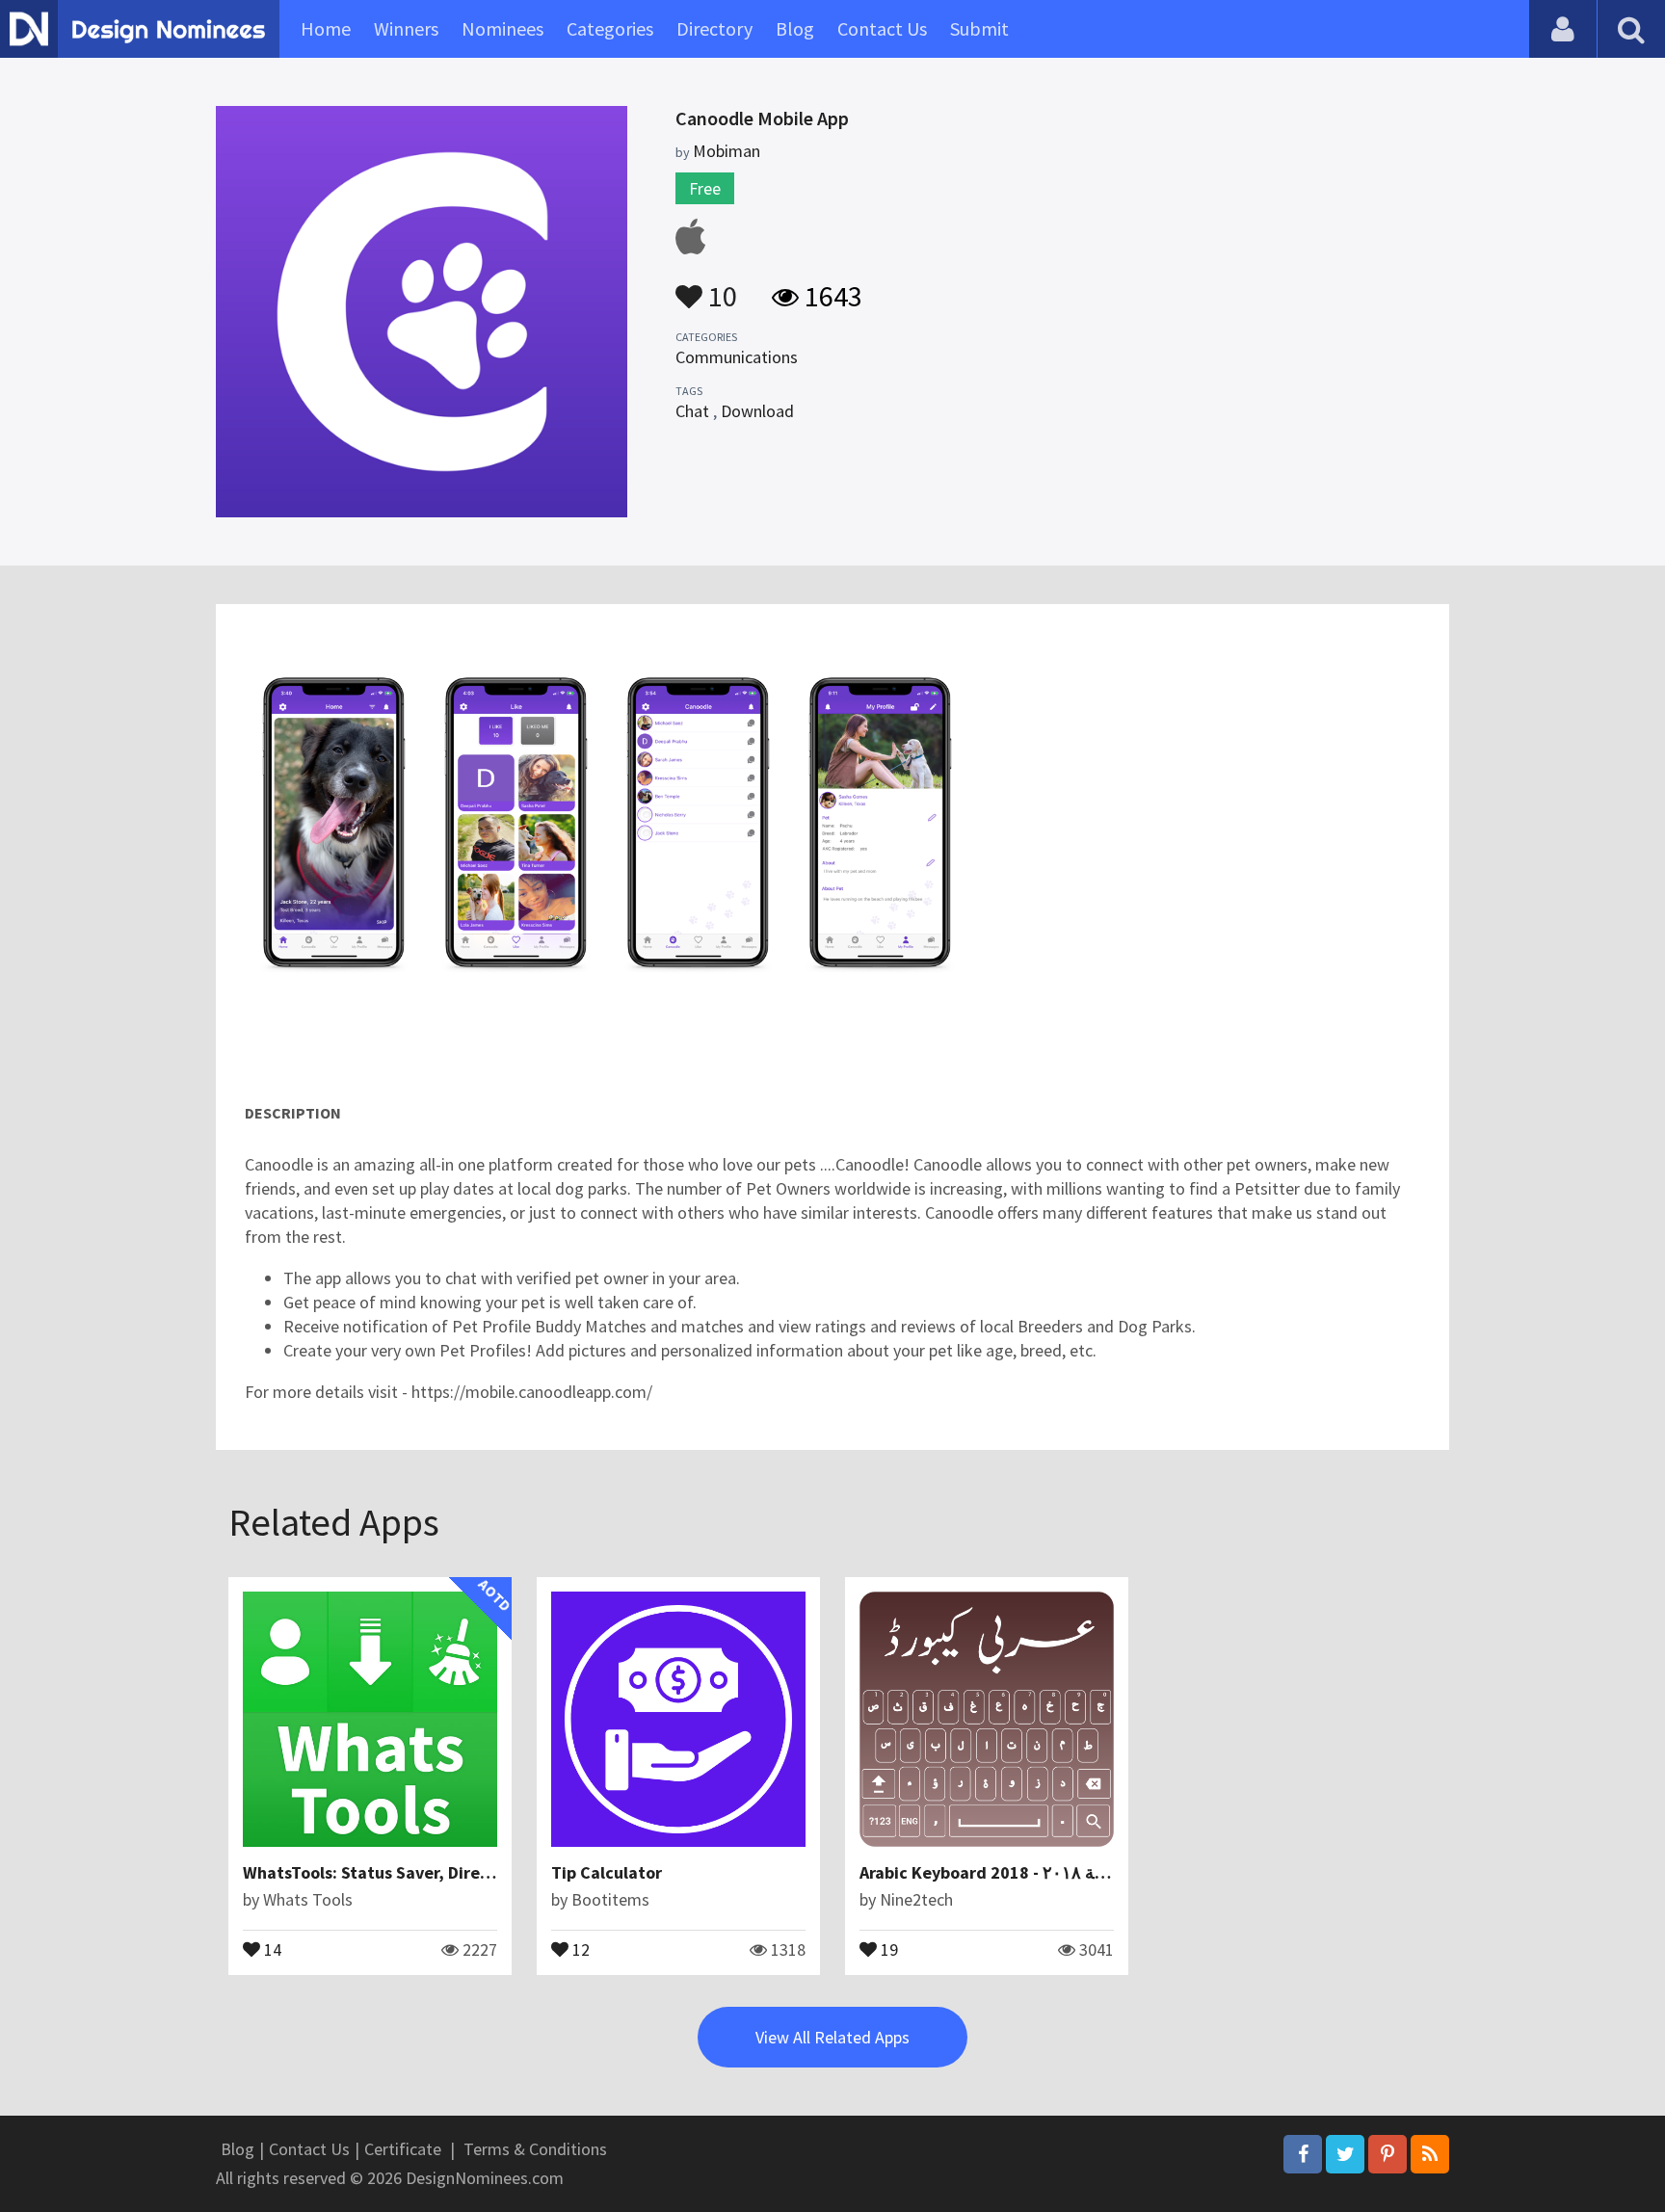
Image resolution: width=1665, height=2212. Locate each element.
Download (757, 411)
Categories (610, 28)
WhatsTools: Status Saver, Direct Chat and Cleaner (439, 1872)
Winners (406, 28)
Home (326, 28)
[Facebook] (1303, 2154)
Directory (714, 28)
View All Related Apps (832, 2037)
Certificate (403, 2149)
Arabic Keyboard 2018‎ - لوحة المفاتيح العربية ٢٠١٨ (1044, 1872)
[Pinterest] (1387, 2154)
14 (271, 1948)
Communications (737, 357)
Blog (795, 28)
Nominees (502, 28)
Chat (692, 411)
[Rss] (1430, 2154)
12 (579, 1948)
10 (720, 287)
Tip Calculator (607, 1872)
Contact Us (882, 28)
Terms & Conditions (535, 2149)
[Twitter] (1345, 2154)
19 (887, 1948)
